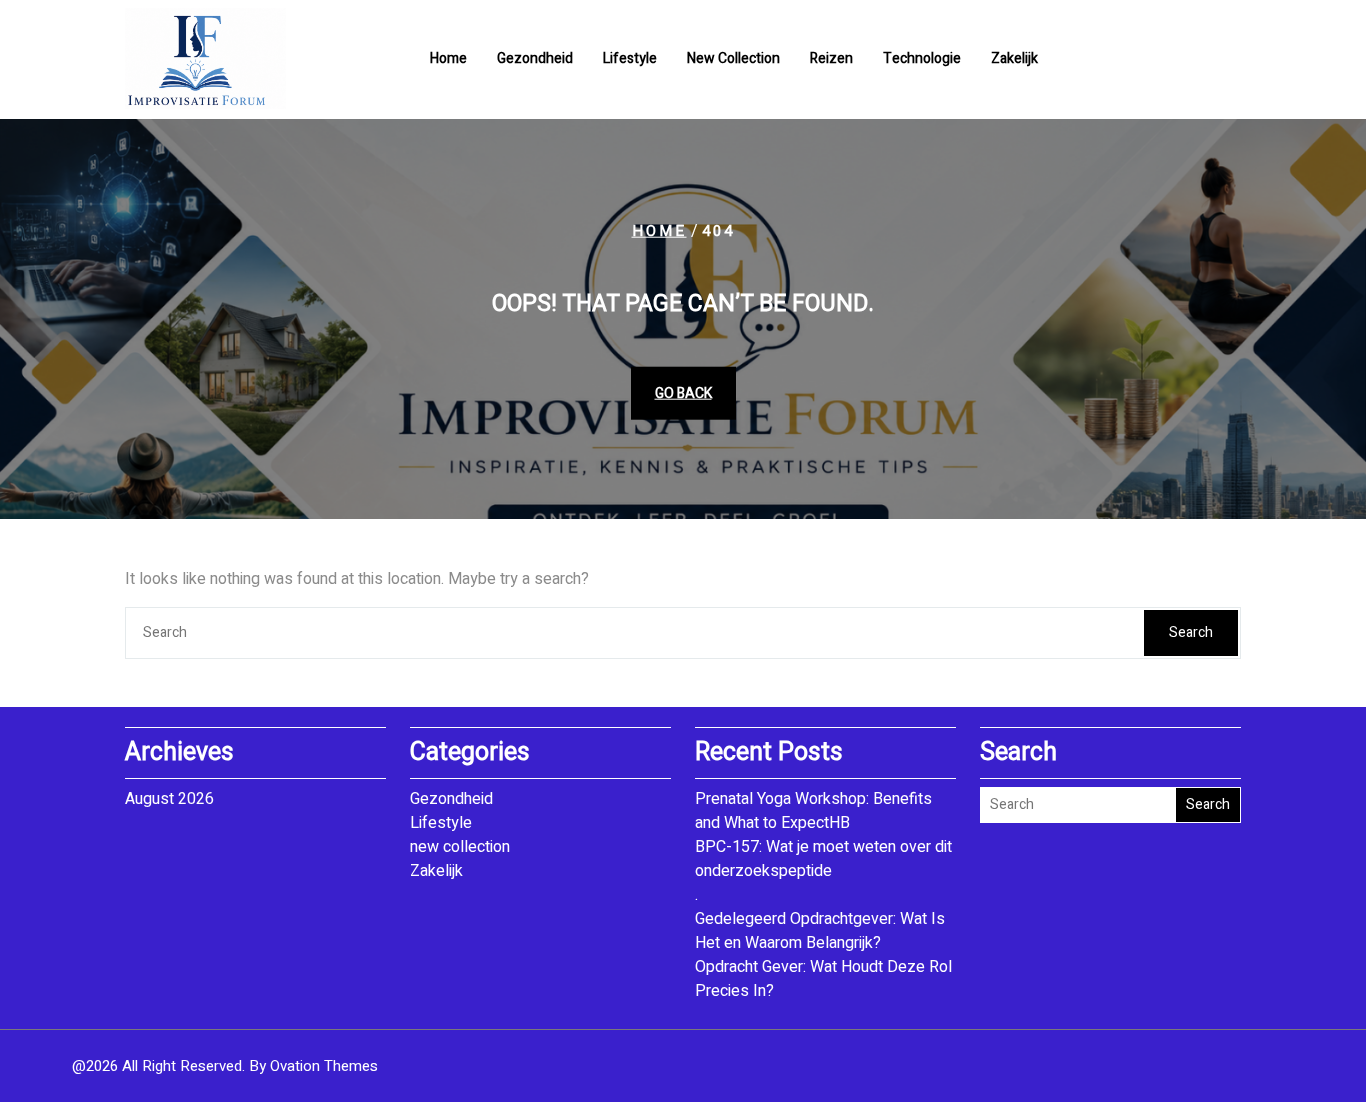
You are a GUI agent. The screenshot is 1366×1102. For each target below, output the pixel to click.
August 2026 (169, 799)
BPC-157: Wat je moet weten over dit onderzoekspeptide (823, 859)
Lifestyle (630, 58)
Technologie (922, 58)
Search (1191, 632)
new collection (733, 58)
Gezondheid (535, 58)
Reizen (831, 58)
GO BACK (683, 392)
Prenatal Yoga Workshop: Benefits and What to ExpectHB (813, 811)
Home (448, 58)
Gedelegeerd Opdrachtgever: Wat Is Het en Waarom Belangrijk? (820, 931)
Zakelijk (1014, 58)
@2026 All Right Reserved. (225, 1066)
